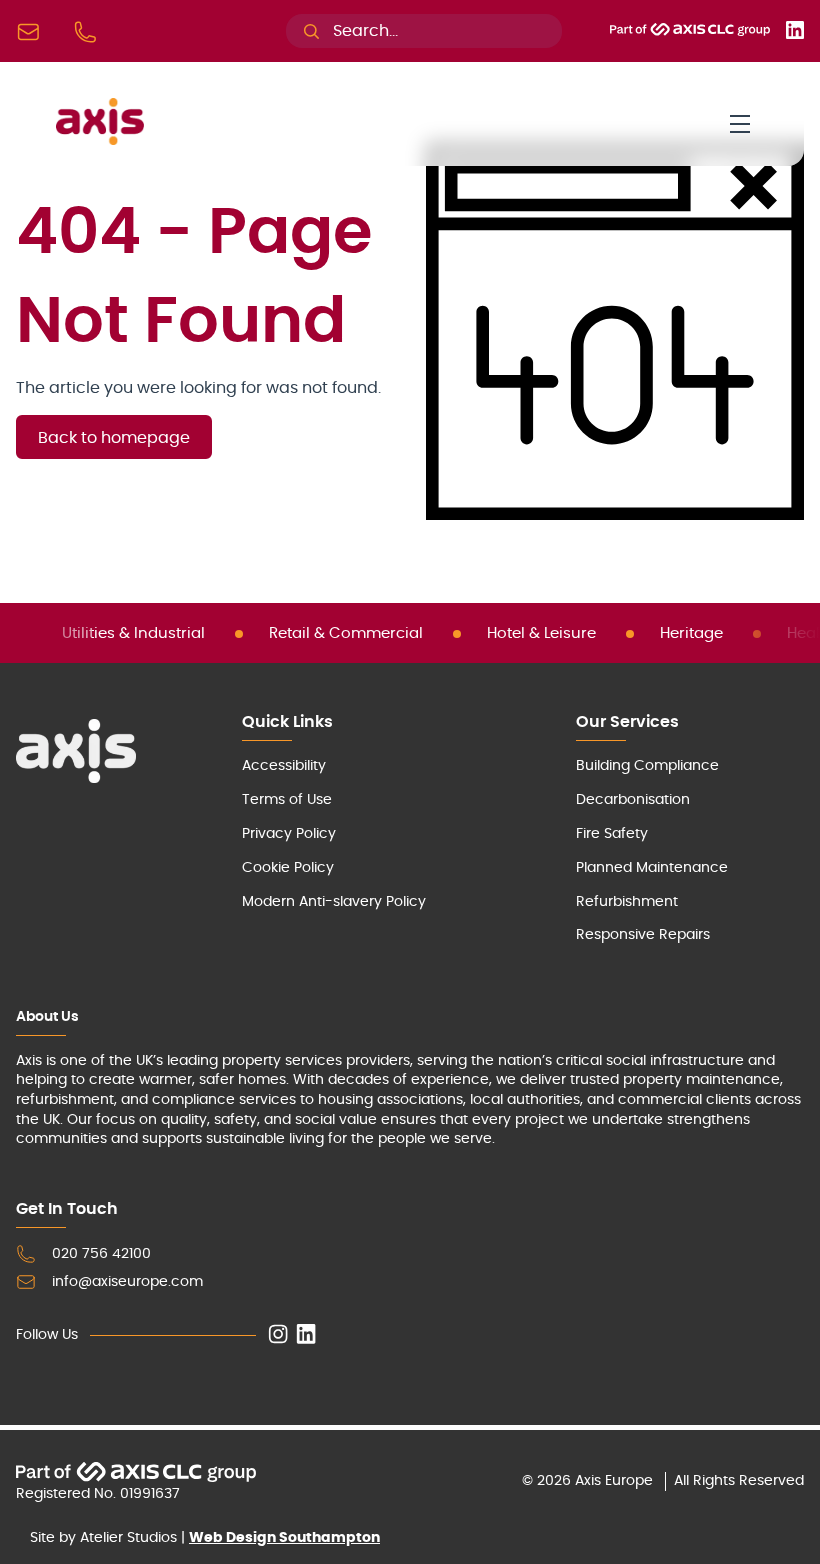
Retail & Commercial (346, 633)
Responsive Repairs (643, 935)
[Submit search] (311, 31)
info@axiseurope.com (127, 1282)
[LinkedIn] (795, 34)
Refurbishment (627, 902)
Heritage (691, 633)
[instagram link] (278, 1335)
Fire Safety (612, 834)
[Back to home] (100, 140)
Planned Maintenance (652, 868)
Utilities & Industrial (133, 633)
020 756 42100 (101, 1254)
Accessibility (284, 766)
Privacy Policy (289, 834)
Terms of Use (287, 800)
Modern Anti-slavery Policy (334, 902)
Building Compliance (647, 766)
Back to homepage (114, 438)
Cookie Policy (288, 868)
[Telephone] (89, 31)
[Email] (32, 31)
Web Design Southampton (284, 1538)
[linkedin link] (306, 1335)
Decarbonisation (633, 800)
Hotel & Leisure (541, 633)
